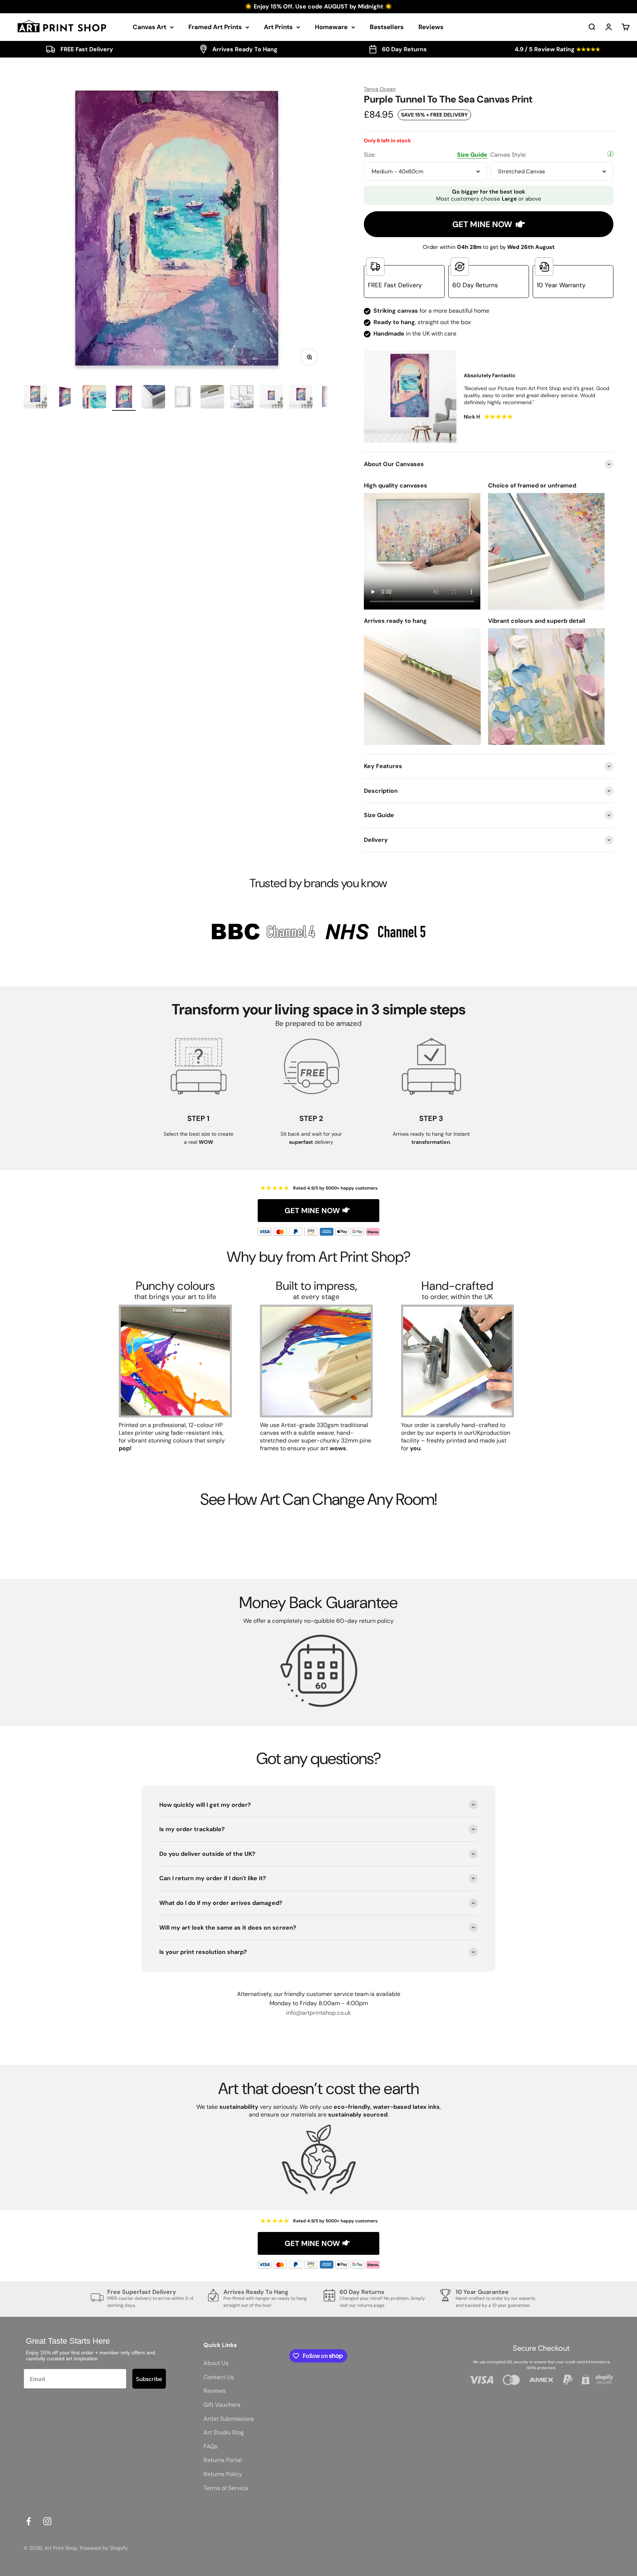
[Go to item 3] (94, 398)
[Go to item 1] (35, 398)
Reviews (431, 27)
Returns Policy (223, 2474)
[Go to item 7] (212, 398)
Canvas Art (149, 27)
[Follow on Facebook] (29, 2521)
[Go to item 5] (153, 398)
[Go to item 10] (301, 398)
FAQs (210, 2446)
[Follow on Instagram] (47, 2521)
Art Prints (278, 27)
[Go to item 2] (65, 398)
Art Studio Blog (224, 2432)
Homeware (331, 27)
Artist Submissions (229, 2419)
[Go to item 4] (124, 398)
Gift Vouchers (222, 2405)
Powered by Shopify (104, 2548)
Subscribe (149, 2379)
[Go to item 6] (183, 398)
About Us (216, 2363)
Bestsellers (387, 27)
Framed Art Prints (215, 27)
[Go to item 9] (271, 398)
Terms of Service (226, 2488)
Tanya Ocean (380, 89)
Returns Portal (223, 2460)
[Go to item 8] (242, 398)
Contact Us (219, 2377)
